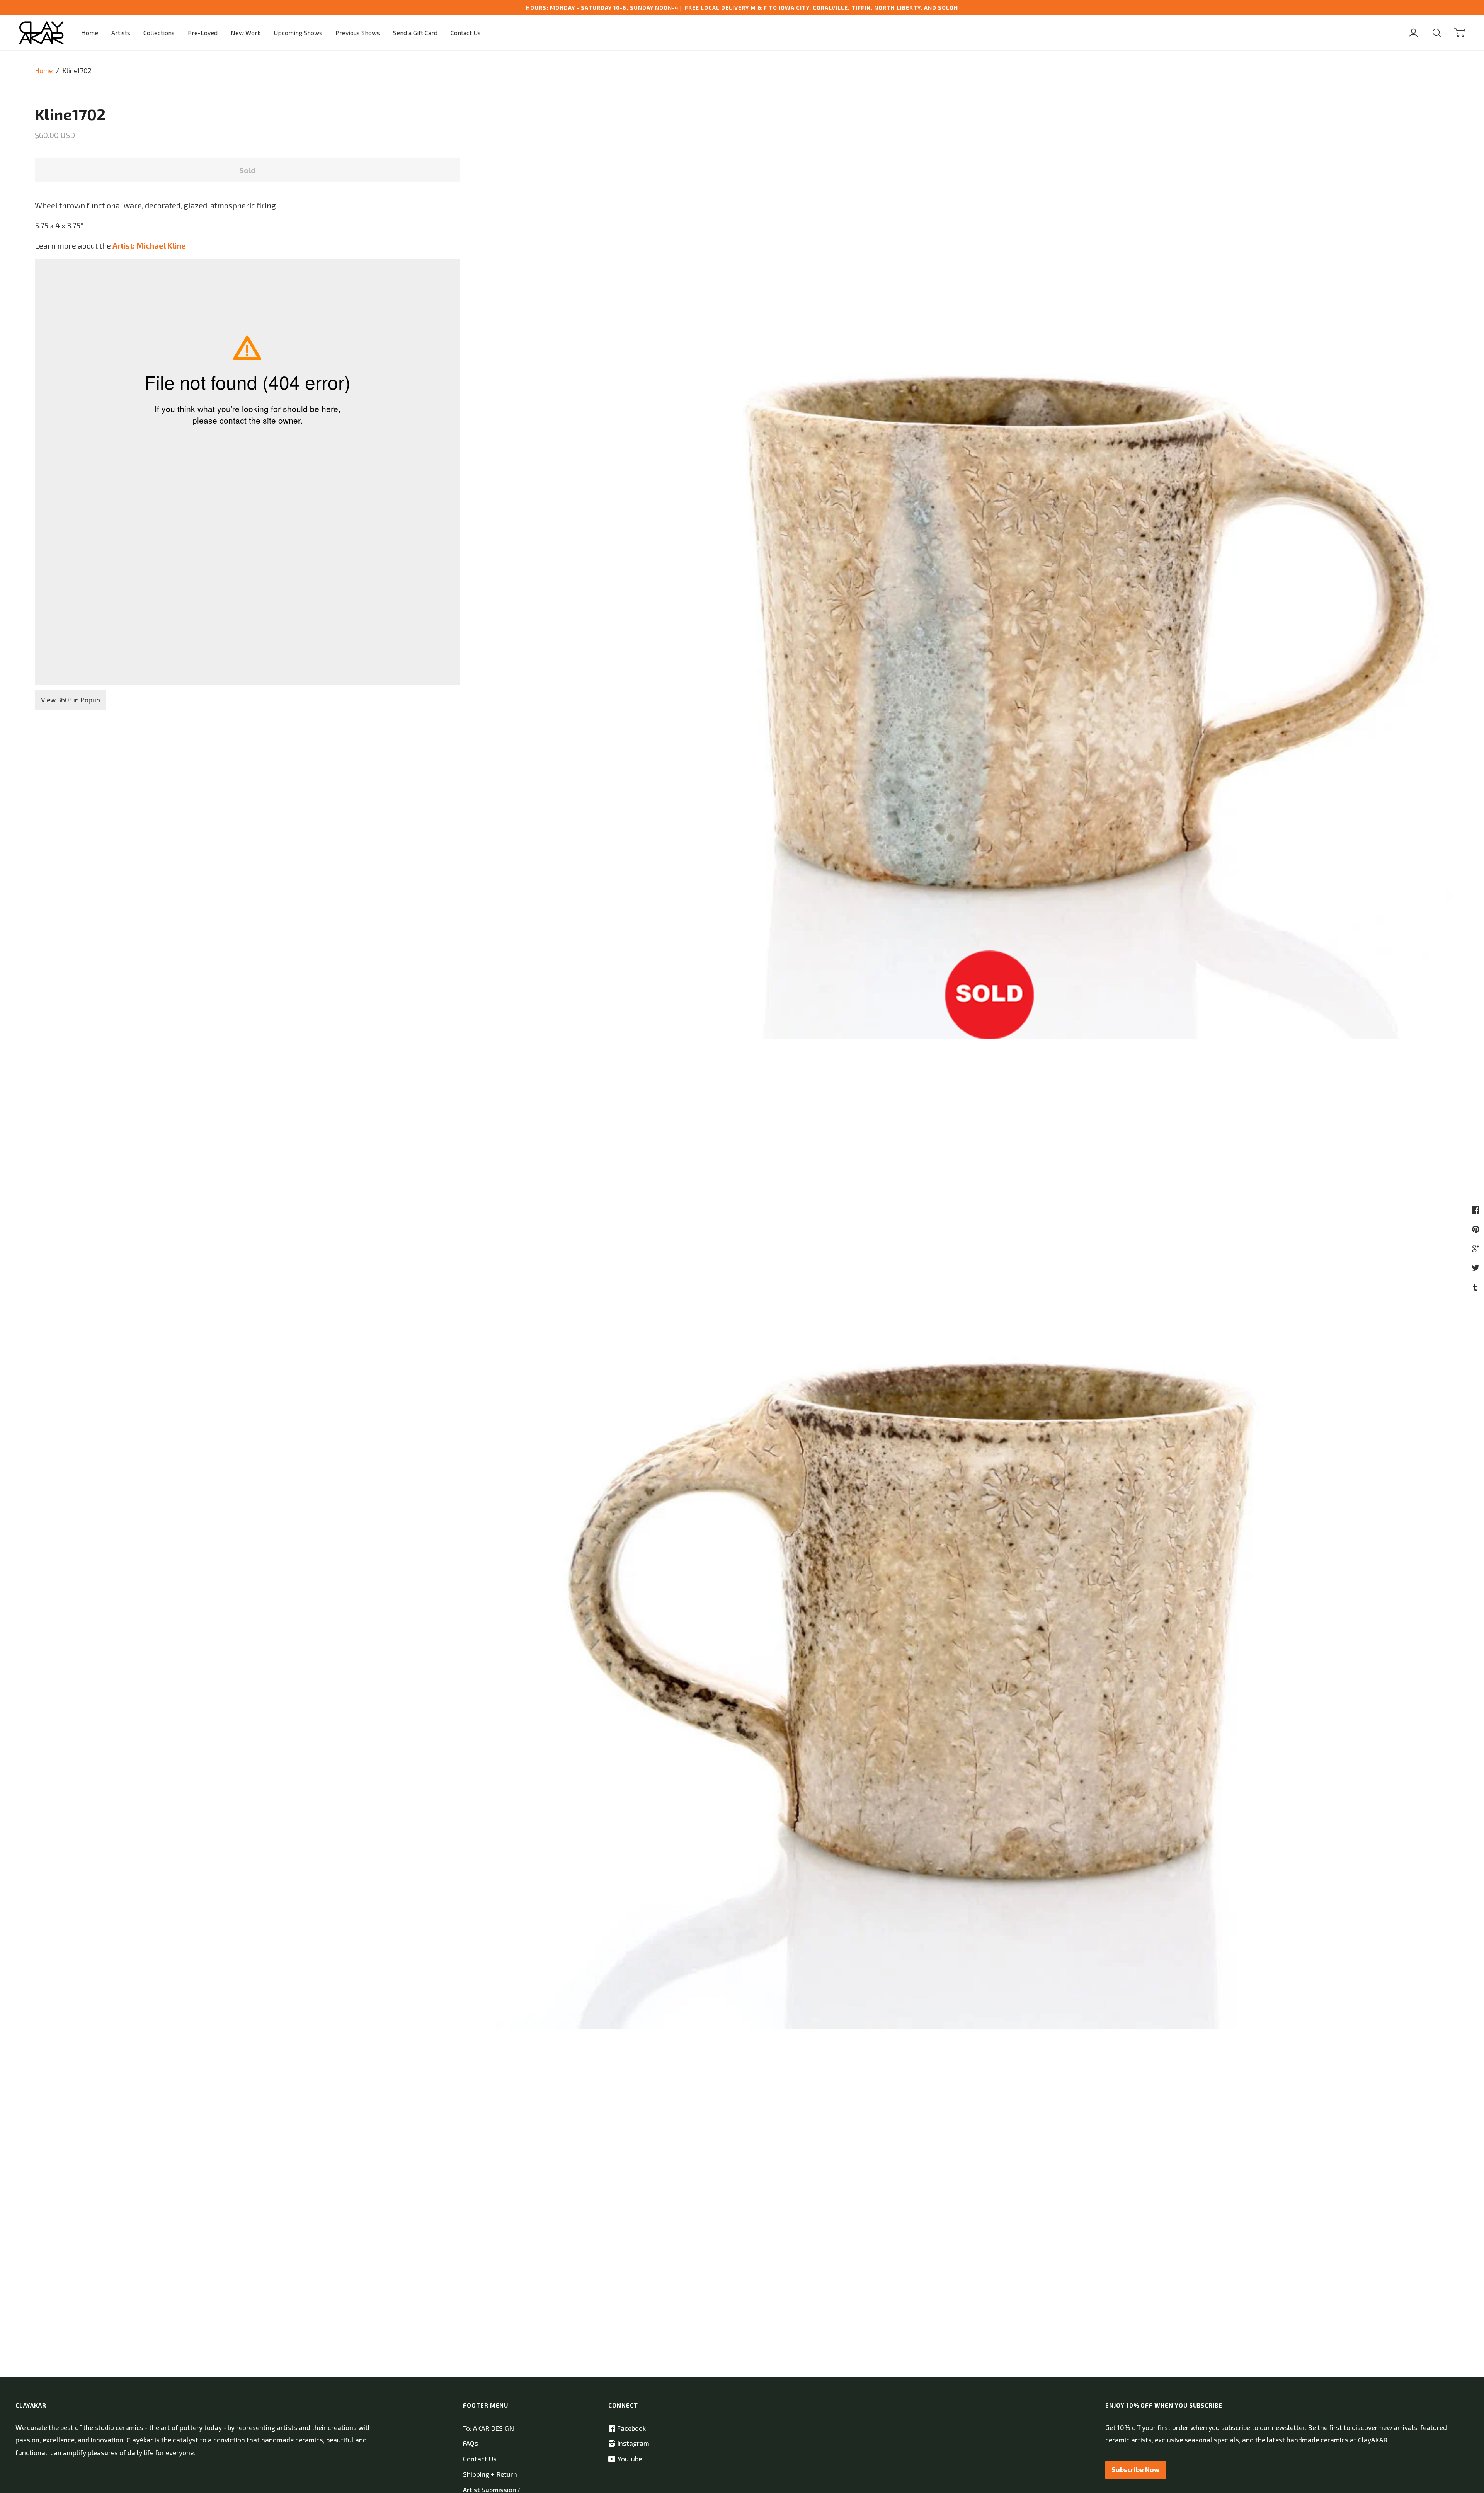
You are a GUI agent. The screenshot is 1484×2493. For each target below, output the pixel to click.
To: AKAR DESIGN (488, 2428)
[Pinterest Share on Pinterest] (1477, 1229)
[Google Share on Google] (1477, 1248)
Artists (121, 33)
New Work (246, 33)
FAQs (471, 2443)
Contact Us (466, 33)
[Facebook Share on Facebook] (1477, 1209)
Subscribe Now (1136, 2470)
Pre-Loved (203, 33)
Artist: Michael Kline (149, 245)
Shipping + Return (490, 2474)
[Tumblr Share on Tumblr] (1476, 1287)
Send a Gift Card (415, 33)
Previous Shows (358, 33)
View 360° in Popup (71, 700)
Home (90, 33)
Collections (159, 33)
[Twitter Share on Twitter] (1476, 1267)
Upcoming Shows (298, 33)
